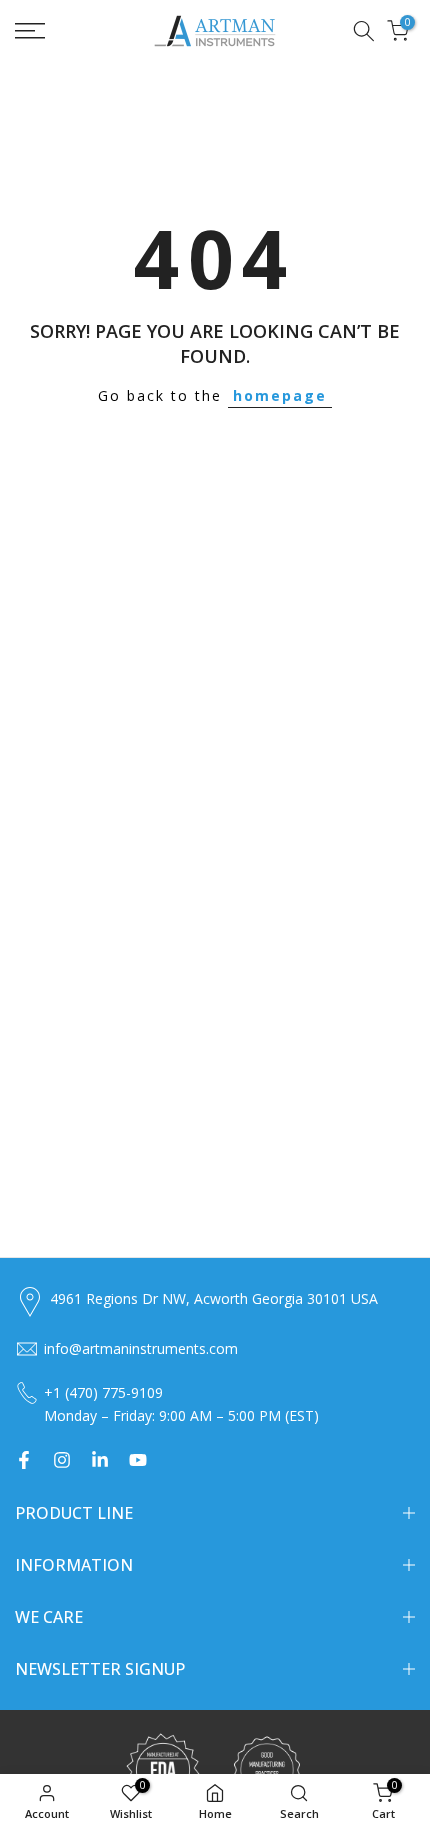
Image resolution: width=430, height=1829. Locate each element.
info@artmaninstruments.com (141, 1348)
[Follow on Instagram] (62, 1460)
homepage (280, 395)
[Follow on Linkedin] (100, 1460)
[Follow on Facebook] (24, 1460)
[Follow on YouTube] (138, 1460)
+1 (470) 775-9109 (103, 1392)
